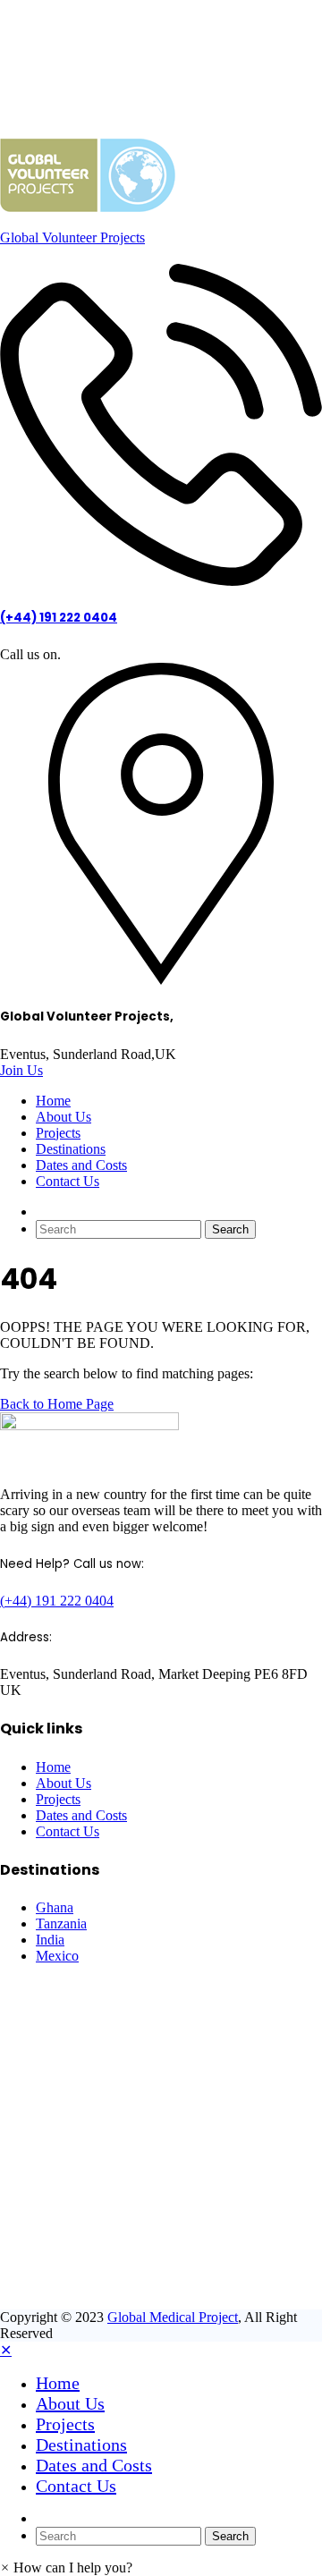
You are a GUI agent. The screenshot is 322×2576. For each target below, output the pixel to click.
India (50, 1940)
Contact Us (68, 1181)
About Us (64, 1117)
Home (53, 1101)
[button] (66, 2568)
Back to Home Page (57, 1404)
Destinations (71, 1149)
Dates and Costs (81, 1165)
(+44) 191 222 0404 (59, 618)
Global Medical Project (173, 2317)
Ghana (55, 1907)
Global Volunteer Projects (72, 237)
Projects (58, 1133)
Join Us (21, 1070)
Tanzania (61, 1924)
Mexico (57, 1956)
